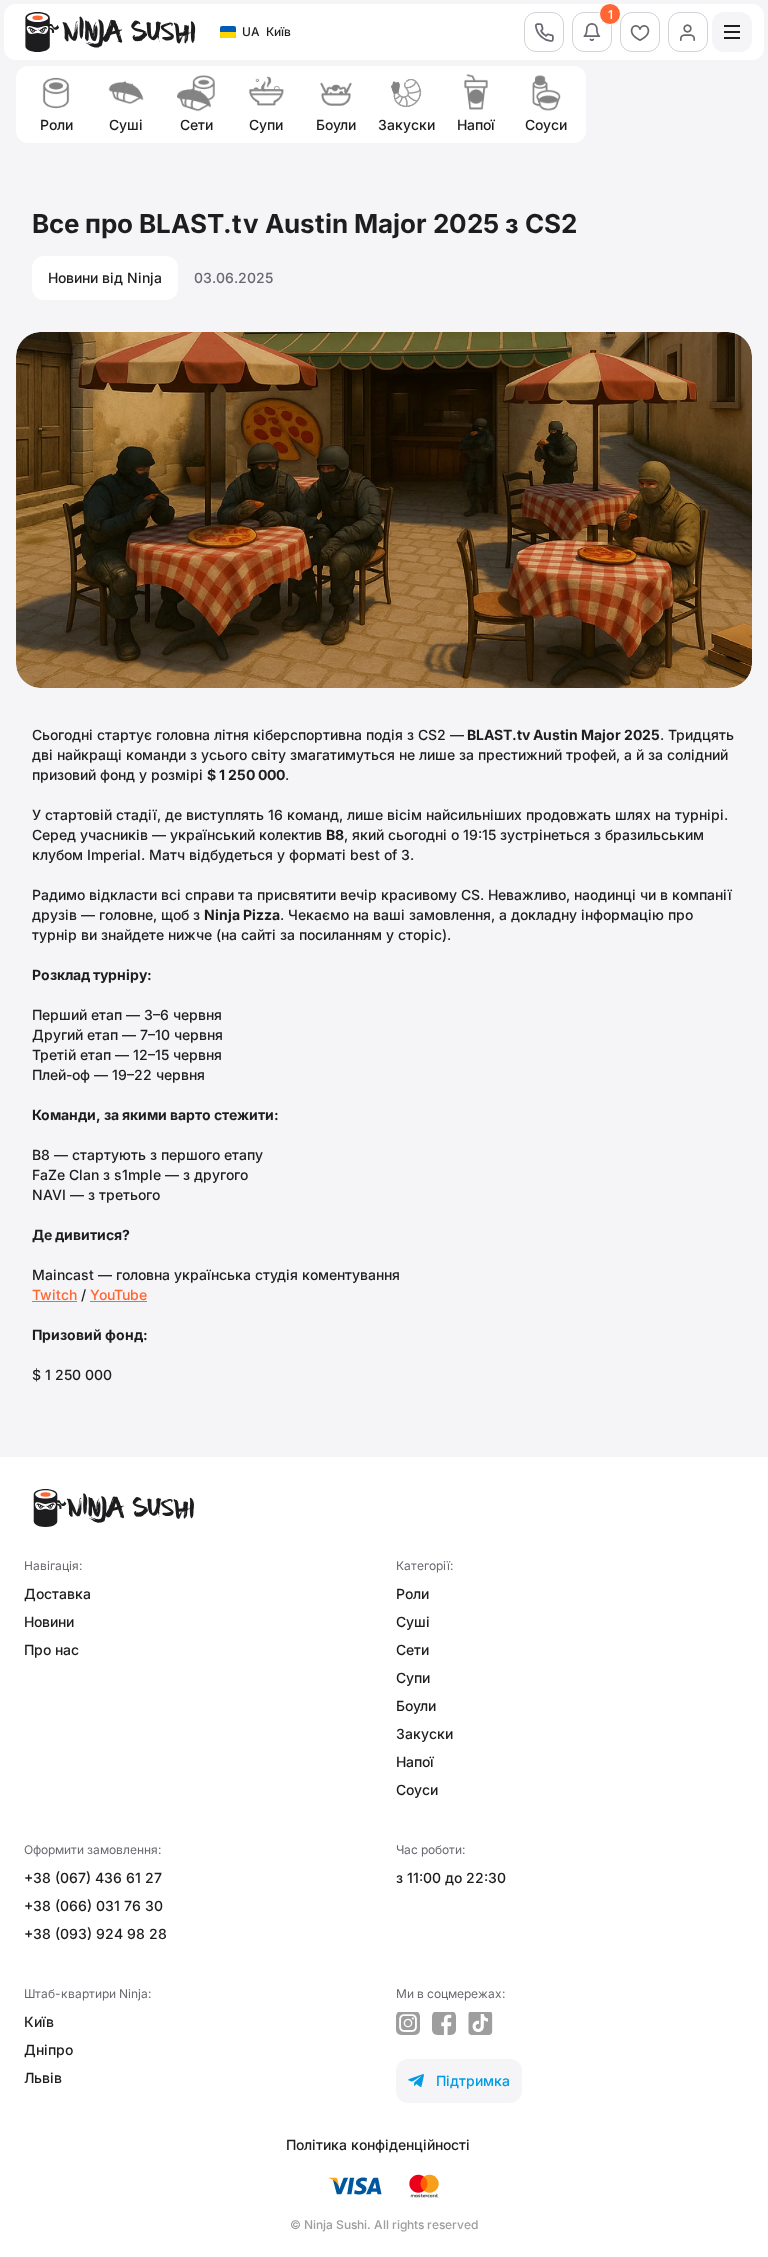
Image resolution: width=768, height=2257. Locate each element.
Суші (413, 1621)
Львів (43, 2077)
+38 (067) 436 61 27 (93, 1877)
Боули (416, 1705)
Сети (412, 1649)
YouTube (118, 1294)
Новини (49, 1621)
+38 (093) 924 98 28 (95, 1933)
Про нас (51, 1649)
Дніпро (48, 2049)
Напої (415, 1761)
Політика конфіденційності (378, 2144)
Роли (412, 1593)
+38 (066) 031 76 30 (93, 1905)
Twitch (54, 1294)
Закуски (424, 1733)
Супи (413, 1677)
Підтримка (459, 2080)
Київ (39, 2021)
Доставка (57, 1593)
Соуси (417, 1789)
